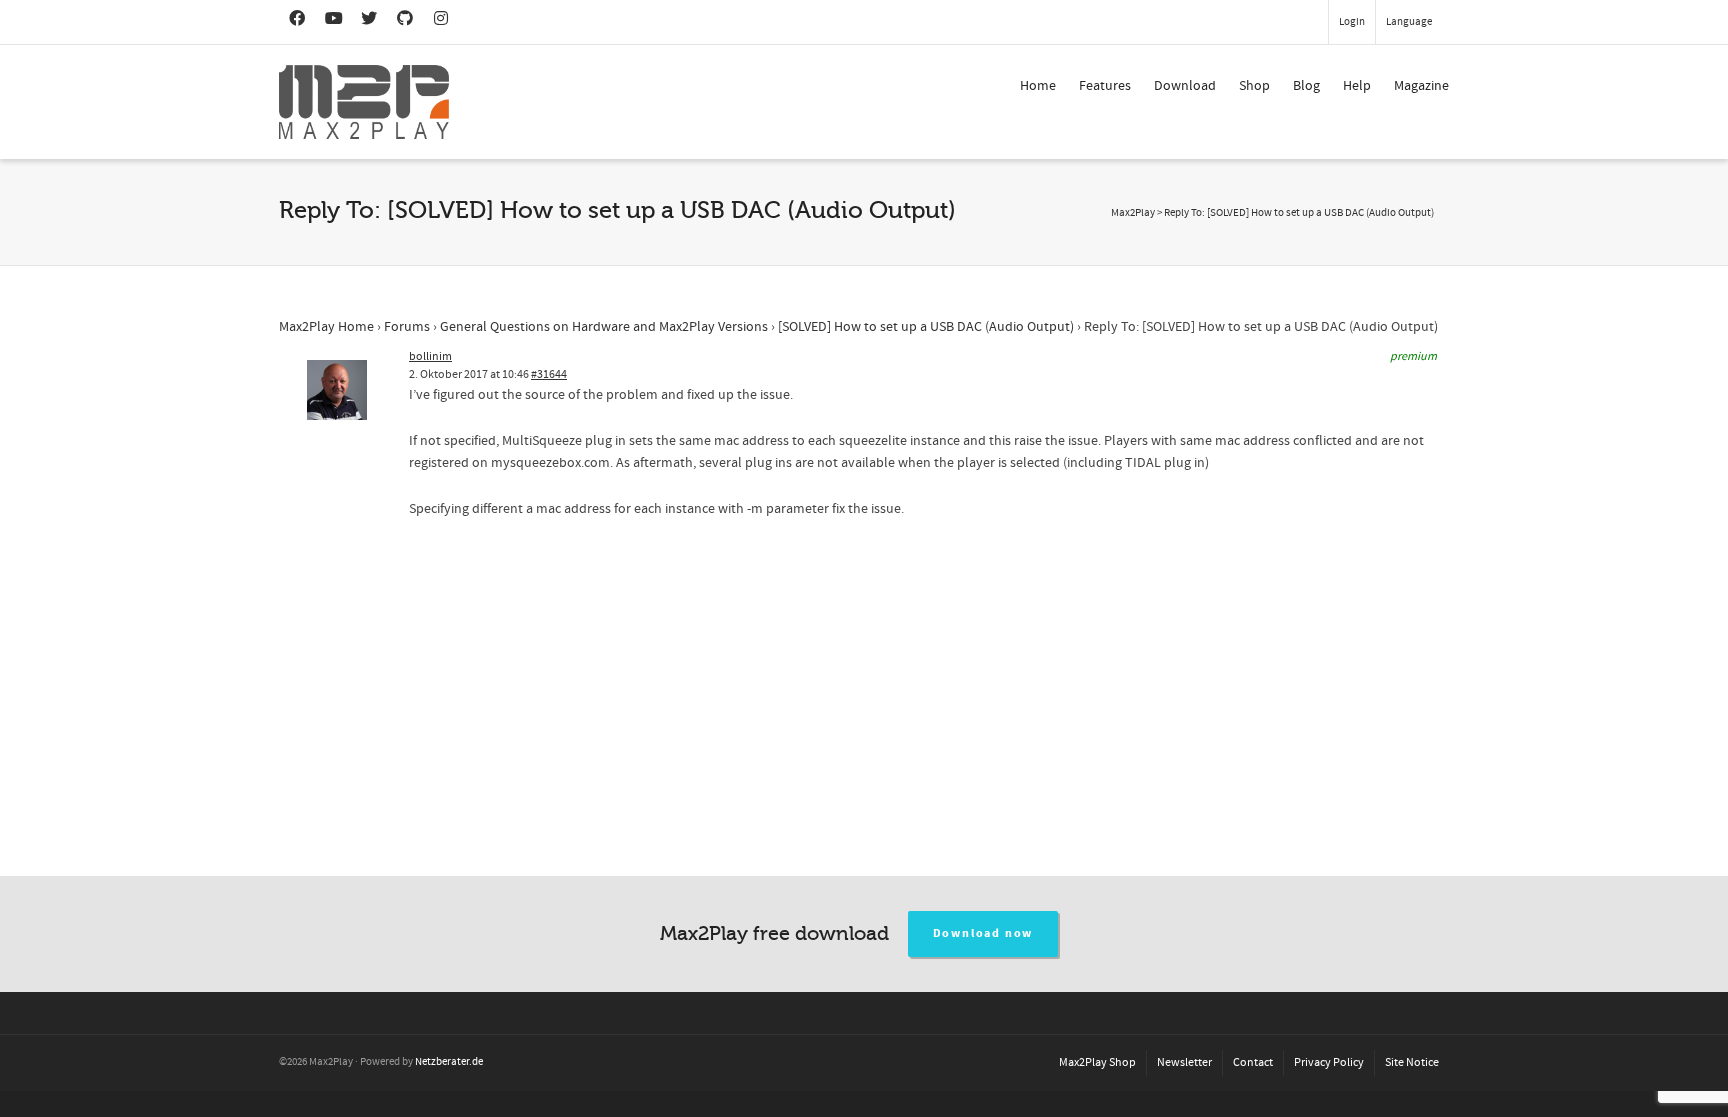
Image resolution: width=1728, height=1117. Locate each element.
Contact (1253, 1062)
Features (1105, 86)
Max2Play (1133, 213)
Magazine (1421, 86)
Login (1352, 22)
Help (1357, 86)
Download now (983, 933)
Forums (407, 327)
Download (1185, 86)
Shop (1254, 86)
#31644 (549, 374)
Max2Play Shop (1097, 1062)
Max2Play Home (326, 327)
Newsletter (1184, 1062)
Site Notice (1412, 1062)
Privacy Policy (1329, 1062)
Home (1038, 86)
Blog (1306, 86)
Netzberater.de (449, 1062)
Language (1409, 22)
